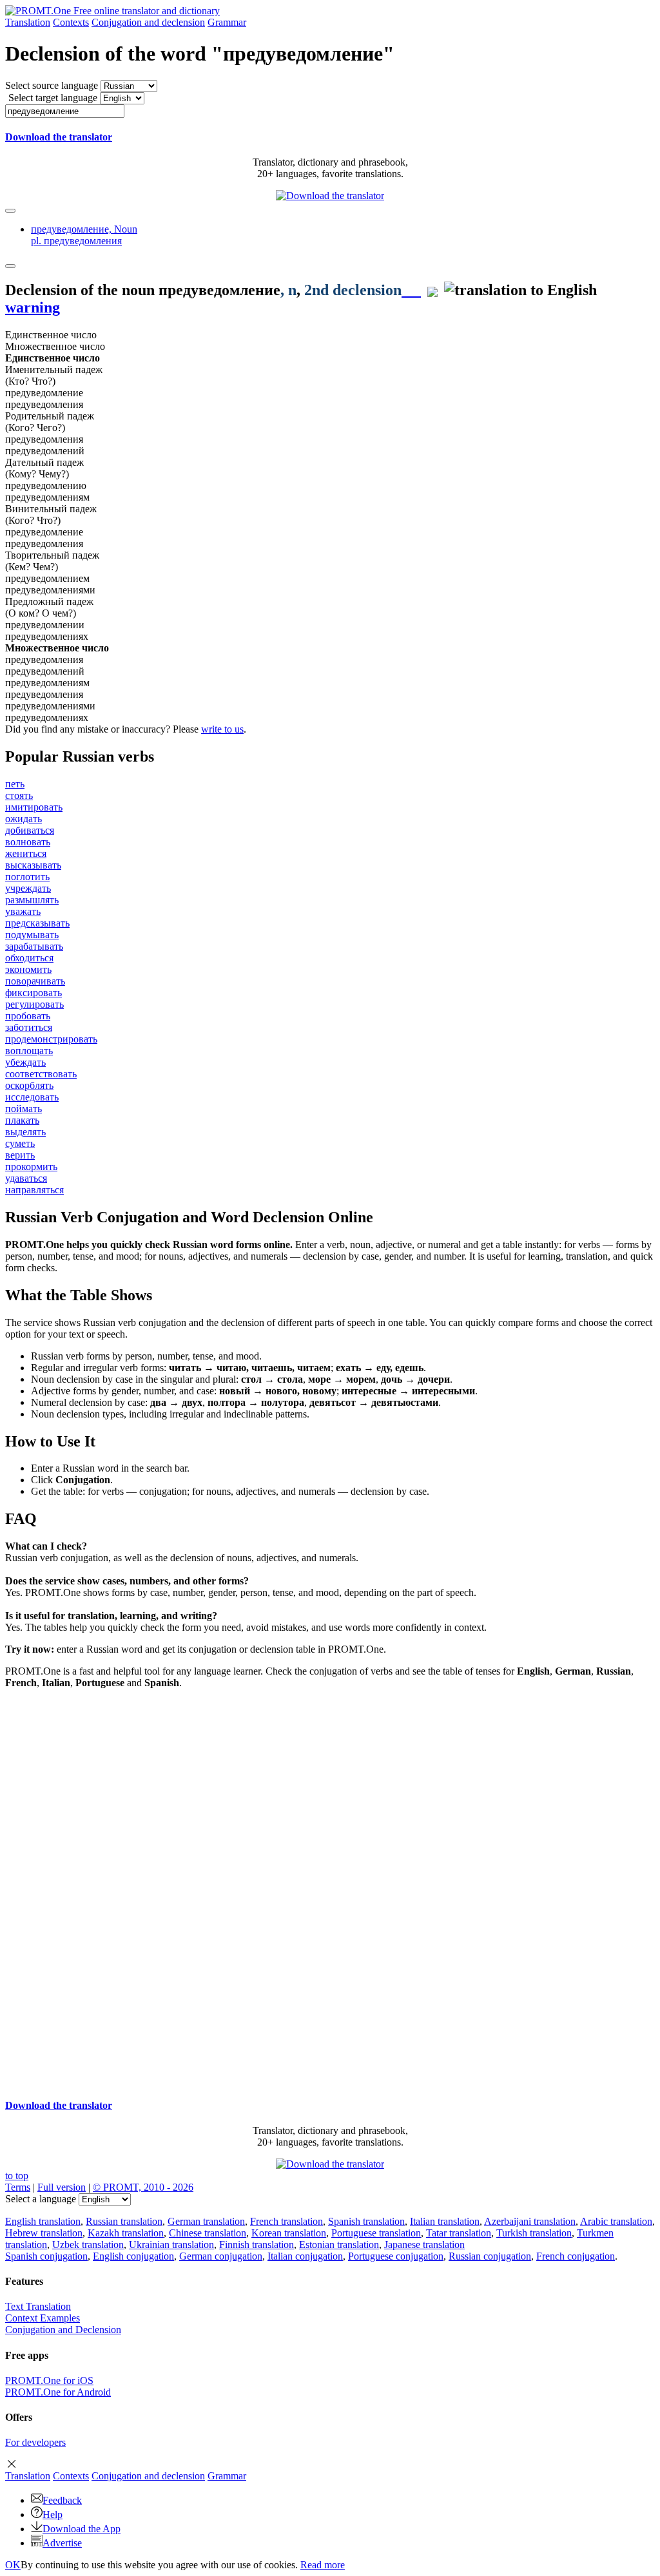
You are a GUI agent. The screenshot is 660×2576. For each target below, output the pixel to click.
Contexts (71, 22)
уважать (23, 911)
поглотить (27, 877)
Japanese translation (424, 2244)
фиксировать (34, 993)
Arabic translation (616, 2221)
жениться (26, 853)
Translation (28, 22)
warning (33, 307)
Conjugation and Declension (63, 2330)
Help (53, 2514)
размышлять (32, 900)
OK (13, 2565)
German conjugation (221, 2256)
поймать (24, 1109)
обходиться (29, 958)
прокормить (31, 1167)
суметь (20, 1143)
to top (17, 2176)
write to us (222, 729)
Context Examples (43, 2318)
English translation (43, 2221)
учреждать (28, 888)
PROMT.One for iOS (49, 2380)
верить (20, 1155)
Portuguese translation (376, 2233)
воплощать (29, 1051)
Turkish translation (534, 2233)
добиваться (30, 830)
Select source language (52, 85)
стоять (19, 795)
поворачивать (35, 981)
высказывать (33, 865)
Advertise (62, 2543)
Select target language (53, 98)
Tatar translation (459, 2233)
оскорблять (29, 1085)
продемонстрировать (51, 1039)
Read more (323, 2565)
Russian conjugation (490, 2256)
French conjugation (576, 2256)
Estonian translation (339, 2244)
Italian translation (445, 2221)
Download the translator (59, 137)
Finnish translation (257, 2244)
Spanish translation (366, 2221)
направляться (34, 1190)
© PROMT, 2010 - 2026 (143, 2187)
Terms (18, 2187)
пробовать (28, 1016)
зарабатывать (34, 946)
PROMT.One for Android (58, 2392)
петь (15, 784)
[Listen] (411, 290)
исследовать (32, 1097)
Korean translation (289, 2233)
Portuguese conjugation (396, 2256)
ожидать (24, 819)
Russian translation (124, 2221)
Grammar (227, 22)
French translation (286, 2221)
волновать (28, 842)
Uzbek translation (88, 2244)
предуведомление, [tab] (84, 235)
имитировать (34, 807)
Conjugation (148, 22)
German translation (206, 2221)
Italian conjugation (305, 2256)
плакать (22, 1120)
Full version (62, 2187)
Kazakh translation (126, 2233)
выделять (25, 1132)
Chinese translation (208, 2233)
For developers (35, 2442)
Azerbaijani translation (530, 2221)
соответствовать (41, 1074)
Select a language (41, 2199)
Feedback (62, 2500)
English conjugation (133, 2256)
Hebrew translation (44, 2233)
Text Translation (38, 2306)
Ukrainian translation (171, 2244)
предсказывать (37, 923)
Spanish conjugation (46, 2256)
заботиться (29, 1027)
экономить (28, 969)
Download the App (82, 2529)
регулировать (34, 1004)
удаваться (26, 1178)
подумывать (32, 935)
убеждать (25, 1062)
